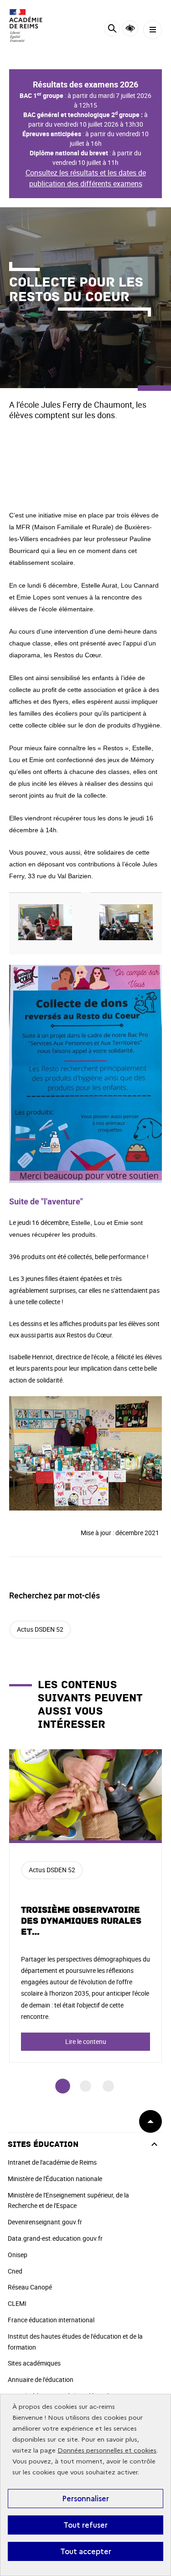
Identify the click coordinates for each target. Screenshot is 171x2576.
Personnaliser (85, 2499)
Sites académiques (34, 2363)
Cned (15, 2271)
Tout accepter (86, 2551)
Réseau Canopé (30, 2287)
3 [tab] (108, 2086)
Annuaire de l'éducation (41, 2379)
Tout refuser (85, 2525)
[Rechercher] (112, 30)
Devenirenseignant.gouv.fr (45, 2222)
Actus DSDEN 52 (40, 1629)
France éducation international (51, 2320)
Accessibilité (130, 28)
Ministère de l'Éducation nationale (55, 2179)
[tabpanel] (85, 1906)
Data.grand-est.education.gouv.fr (55, 2238)
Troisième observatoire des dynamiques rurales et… (81, 1921)
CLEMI (17, 2303)
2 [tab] (85, 2086)
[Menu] (153, 30)
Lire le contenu (86, 2041)
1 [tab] (63, 2087)
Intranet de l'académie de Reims (52, 2162)
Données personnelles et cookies (107, 2451)
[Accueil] (34, 26)
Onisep (18, 2255)
